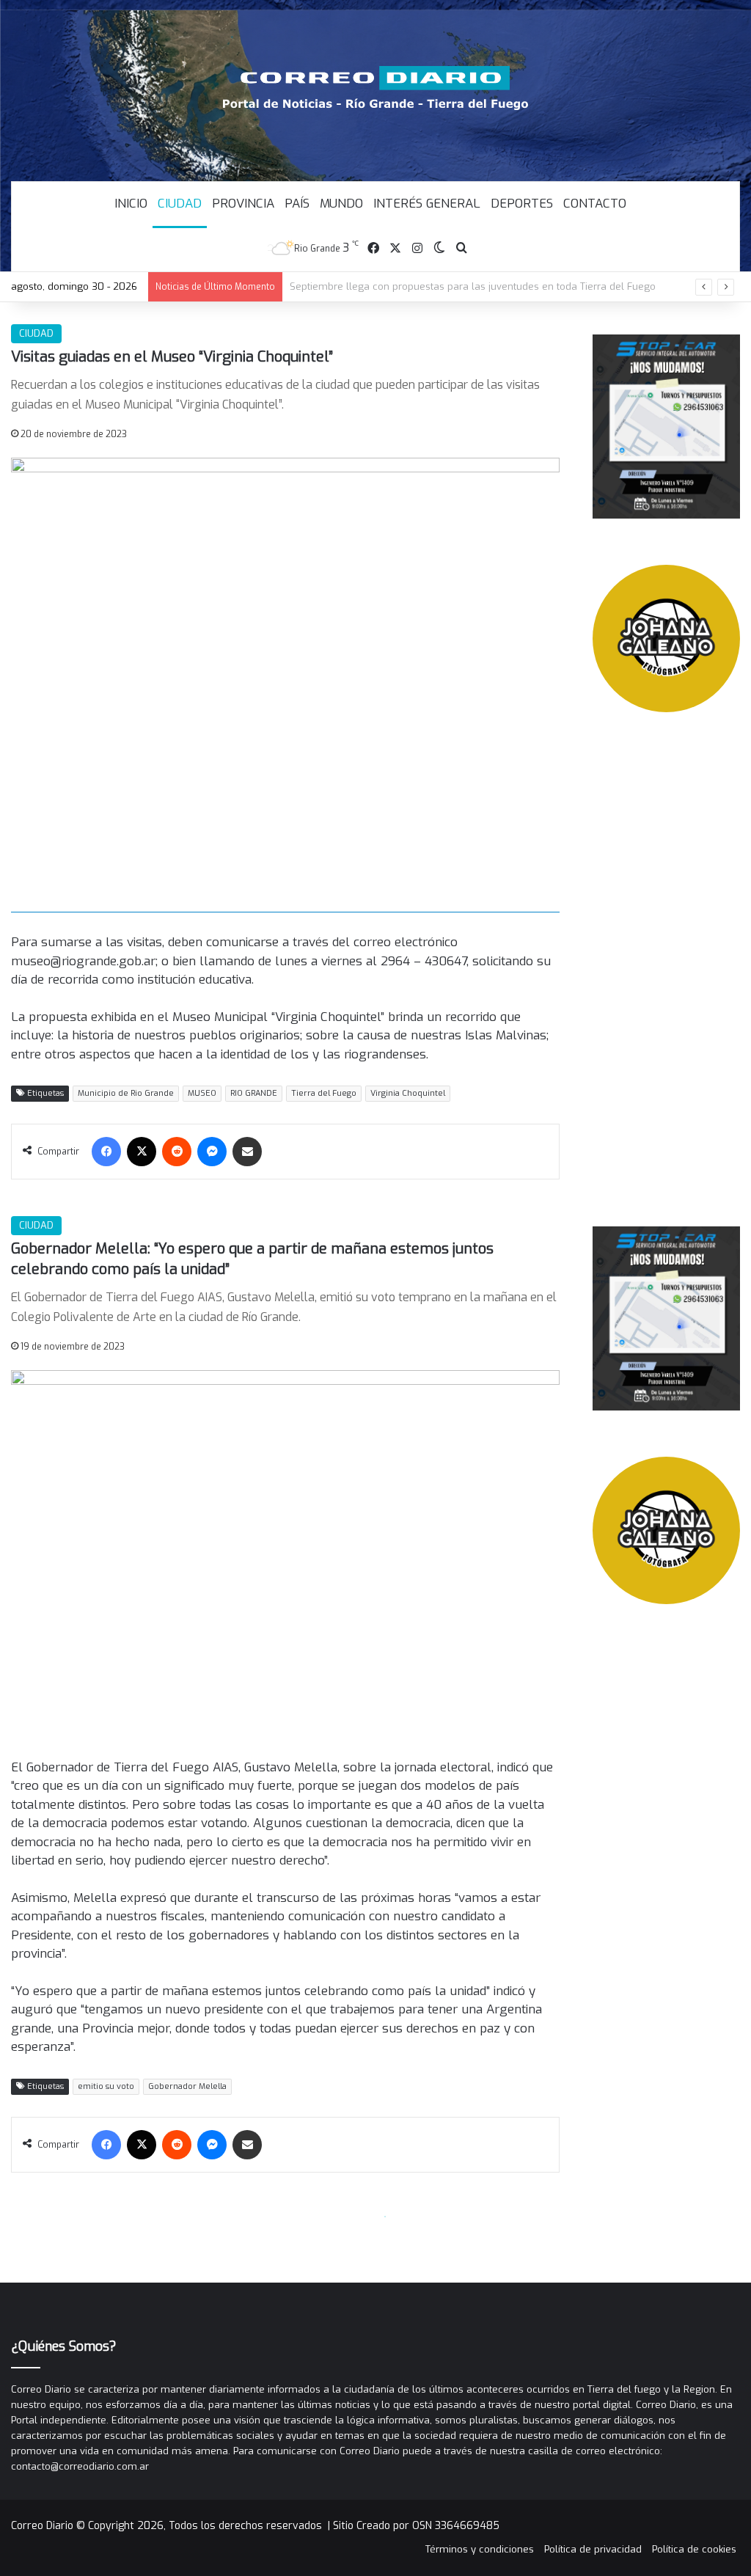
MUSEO (202, 1093)
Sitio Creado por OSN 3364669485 (416, 2526)
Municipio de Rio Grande (126, 1093)
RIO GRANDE (254, 1093)
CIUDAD (180, 204)
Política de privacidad (593, 2549)
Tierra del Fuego (324, 1093)
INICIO (131, 204)
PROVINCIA (243, 204)
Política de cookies (694, 2549)
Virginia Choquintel (408, 1093)
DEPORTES (522, 204)
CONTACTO (595, 204)
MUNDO (341, 204)
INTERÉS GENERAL (427, 204)
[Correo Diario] (376, 88)
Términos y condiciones (480, 2549)
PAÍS (297, 204)
